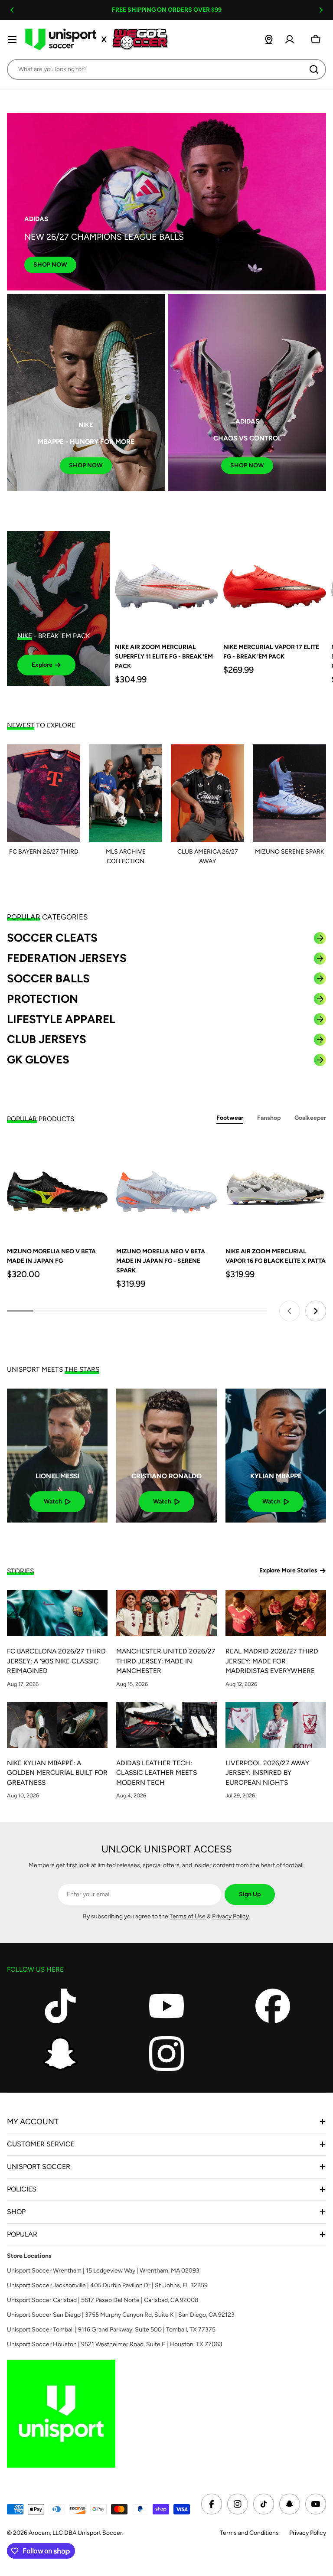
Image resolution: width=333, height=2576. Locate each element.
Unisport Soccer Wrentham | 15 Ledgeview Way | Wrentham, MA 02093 (103, 2271)
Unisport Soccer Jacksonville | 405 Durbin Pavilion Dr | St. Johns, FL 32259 (107, 2285)
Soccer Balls (48, 978)
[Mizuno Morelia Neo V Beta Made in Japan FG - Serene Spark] (166, 1188)
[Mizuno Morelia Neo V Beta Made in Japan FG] (57, 1188)
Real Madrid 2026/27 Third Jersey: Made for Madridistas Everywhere (272, 1661)
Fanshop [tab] (269, 1118)
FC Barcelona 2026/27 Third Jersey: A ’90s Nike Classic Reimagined (56, 1661)
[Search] (314, 69)
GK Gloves (38, 1060)
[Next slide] (316, 1311)
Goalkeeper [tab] (310, 1118)
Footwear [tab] (230, 1118)
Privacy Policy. (231, 1916)
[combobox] (166, 69)
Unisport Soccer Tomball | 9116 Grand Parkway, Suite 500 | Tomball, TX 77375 (111, 2330)
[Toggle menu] (12, 39)
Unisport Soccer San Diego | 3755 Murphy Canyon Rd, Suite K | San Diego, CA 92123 (121, 2315)
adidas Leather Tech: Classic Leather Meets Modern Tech (157, 1773)
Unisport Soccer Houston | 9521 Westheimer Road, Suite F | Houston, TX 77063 (115, 2344)
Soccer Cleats (52, 938)
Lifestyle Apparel (61, 1019)
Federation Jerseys (67, 958)
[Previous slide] (290, 1311)
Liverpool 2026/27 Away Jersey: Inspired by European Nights (267, 1773)
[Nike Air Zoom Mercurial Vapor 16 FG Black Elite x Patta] (276, 1188)
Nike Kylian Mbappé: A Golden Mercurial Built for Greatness (57, 1773)
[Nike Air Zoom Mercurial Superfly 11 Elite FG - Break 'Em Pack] (166, 582)
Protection (42, 999)
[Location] (269, 39)
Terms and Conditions (249, 2533)
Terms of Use (188, 1916)
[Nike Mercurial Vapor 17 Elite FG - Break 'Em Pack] (275, 582)
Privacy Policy (308, 2533)
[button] (12, 10)
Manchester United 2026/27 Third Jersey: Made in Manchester (166, 1661)
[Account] (290, 39)
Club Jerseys (47, 1039)
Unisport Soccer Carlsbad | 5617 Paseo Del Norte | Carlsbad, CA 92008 (103, 2300)
